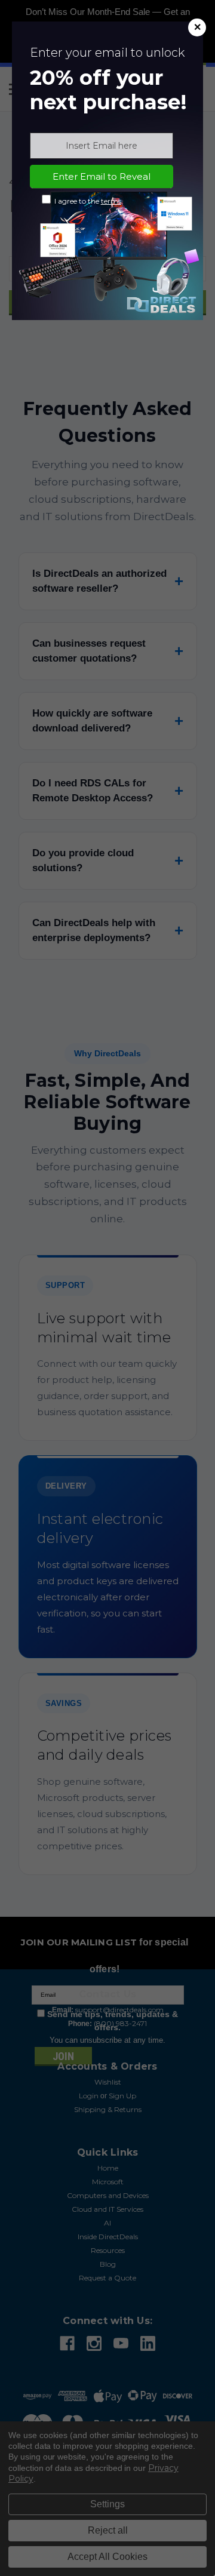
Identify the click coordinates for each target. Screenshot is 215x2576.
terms (111, 201)
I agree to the (87, 201)
